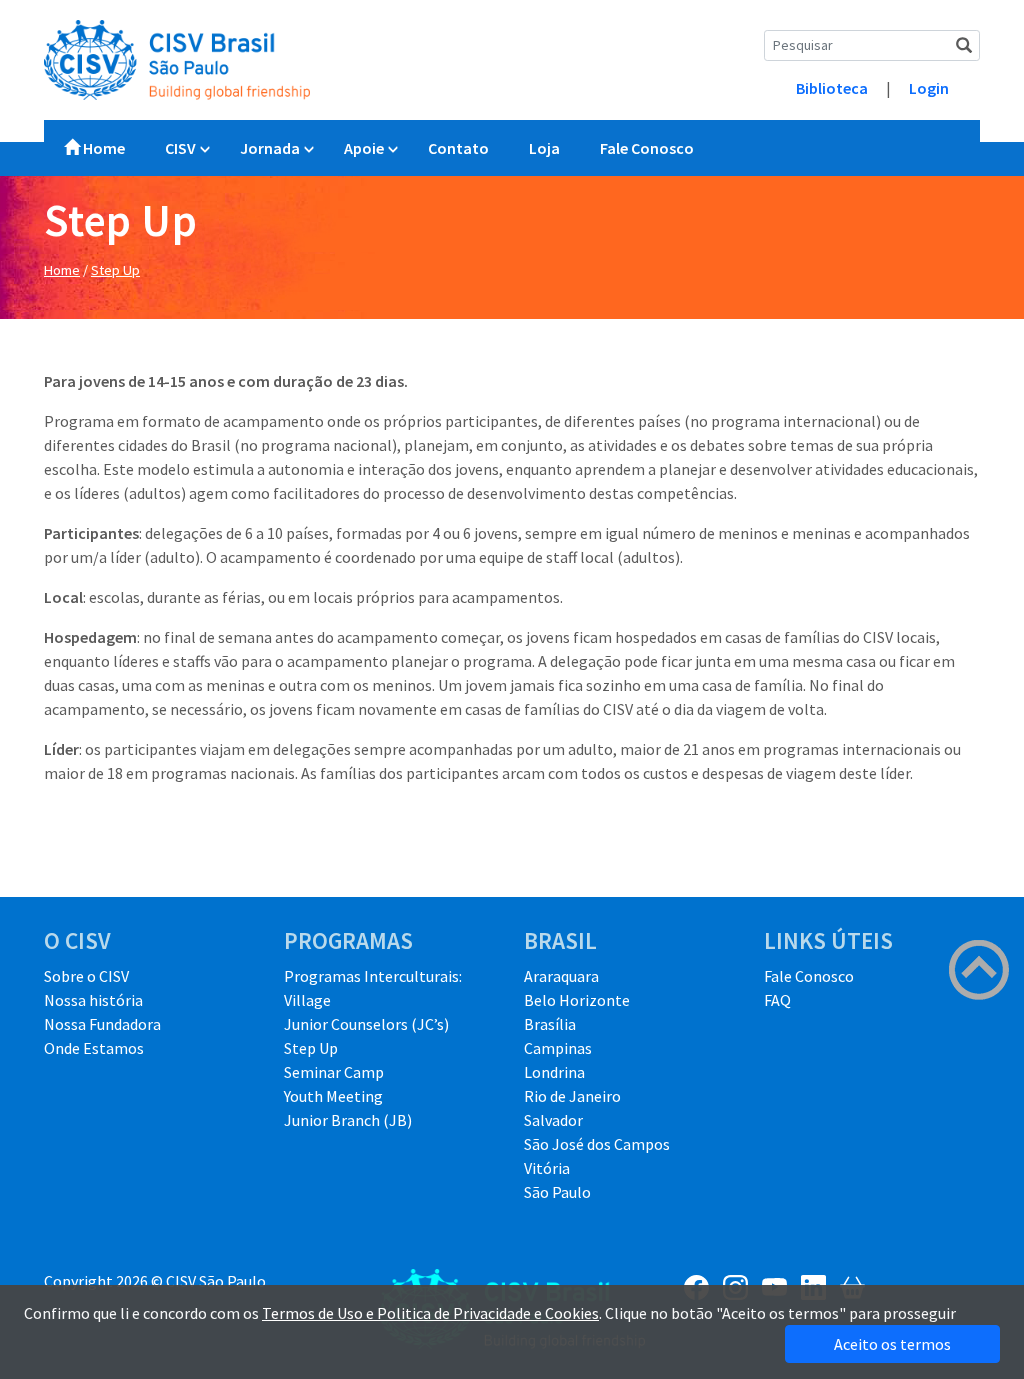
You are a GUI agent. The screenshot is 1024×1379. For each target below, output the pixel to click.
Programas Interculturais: (373, 976)
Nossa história (93, 1000)
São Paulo (557, 1192)
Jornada (270, 148)
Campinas (558, 1048)
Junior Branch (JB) (348, 1120)
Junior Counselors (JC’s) (366, 1024)
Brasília (550, 1024)
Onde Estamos (94, 1048)
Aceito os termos (892, 1344)
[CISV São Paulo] (177, 58)
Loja (544, 148)
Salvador (553, 1120)
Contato (458, 148)
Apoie (364, 148)
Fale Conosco (647, 148)
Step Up (115, 270)
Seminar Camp (334, 1072)
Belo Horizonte (577, 1000)
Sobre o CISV (86, 976)
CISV (180, 148)
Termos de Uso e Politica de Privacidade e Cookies (430, 1313)
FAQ (777, 1000)
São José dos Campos (597, 1144)
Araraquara (561, 976)
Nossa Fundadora (102, 1024)
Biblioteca (832, 88)
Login (929, 88)
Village (307, 1000)
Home (102, 148)
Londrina (554, 1072)
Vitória (547, 1168)
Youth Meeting (333, 1096)
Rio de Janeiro (572, 1096)
